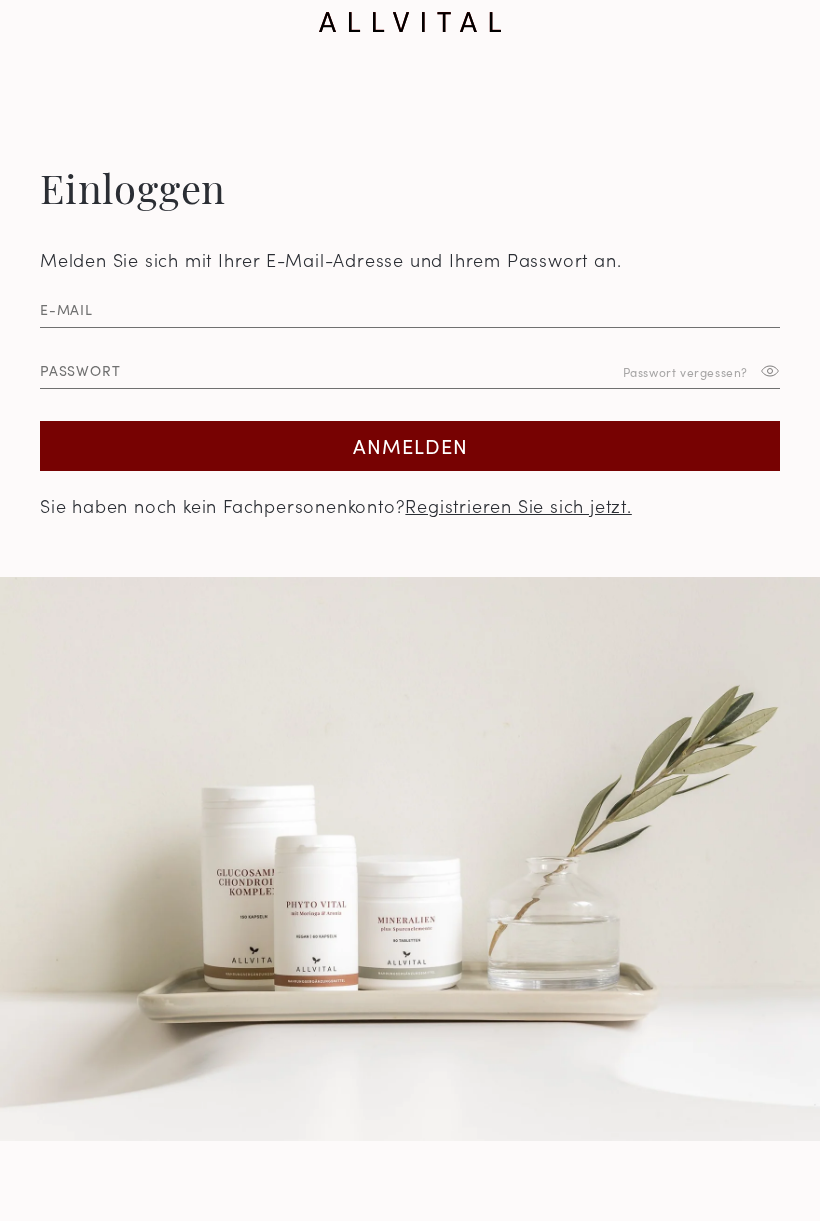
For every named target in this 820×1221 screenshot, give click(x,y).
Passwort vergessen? (685, 370)
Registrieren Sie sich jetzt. (518, 505)
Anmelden (410, 445)
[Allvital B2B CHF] (410, 22)
